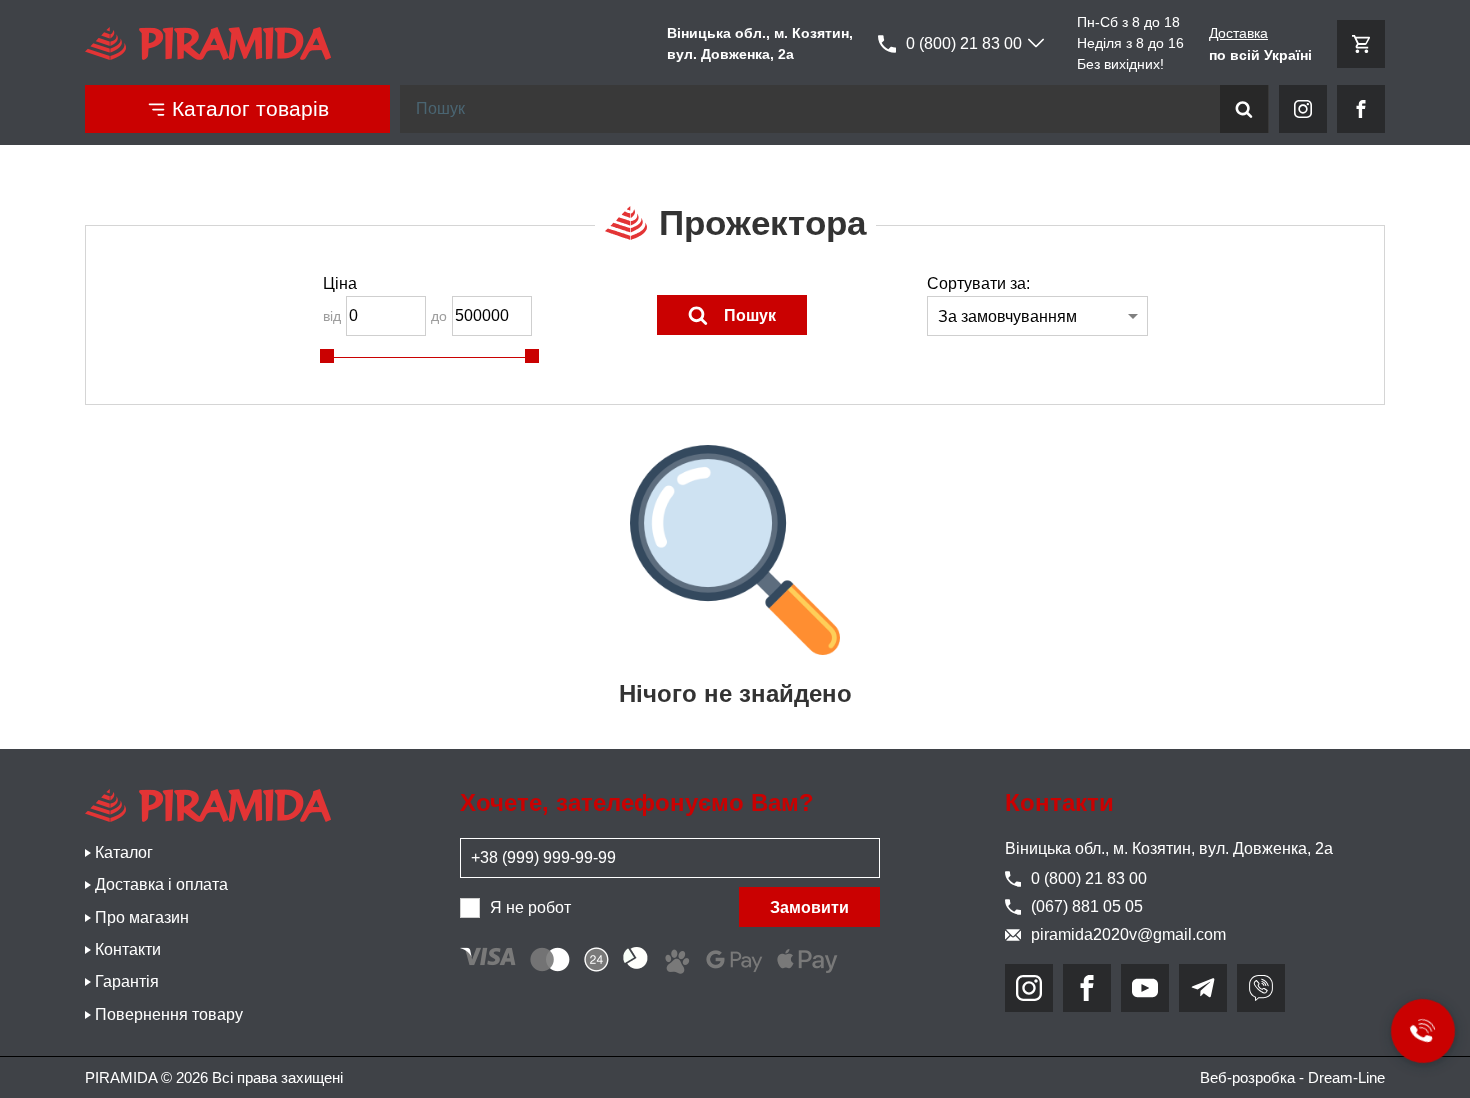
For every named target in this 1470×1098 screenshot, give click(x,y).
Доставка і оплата (161, 884)
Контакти (128, 949)
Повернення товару (169, 1014)
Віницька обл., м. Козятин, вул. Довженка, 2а (1169, 848)
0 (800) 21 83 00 (964, 43)
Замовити (809, 907)
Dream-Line (1346, 1077)
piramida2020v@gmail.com (1128, 934)
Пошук (750, 315)
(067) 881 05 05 (1087, 906)
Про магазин (142, 917)
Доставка (1238, 33)
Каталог (124, 852)
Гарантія (127, 981)
